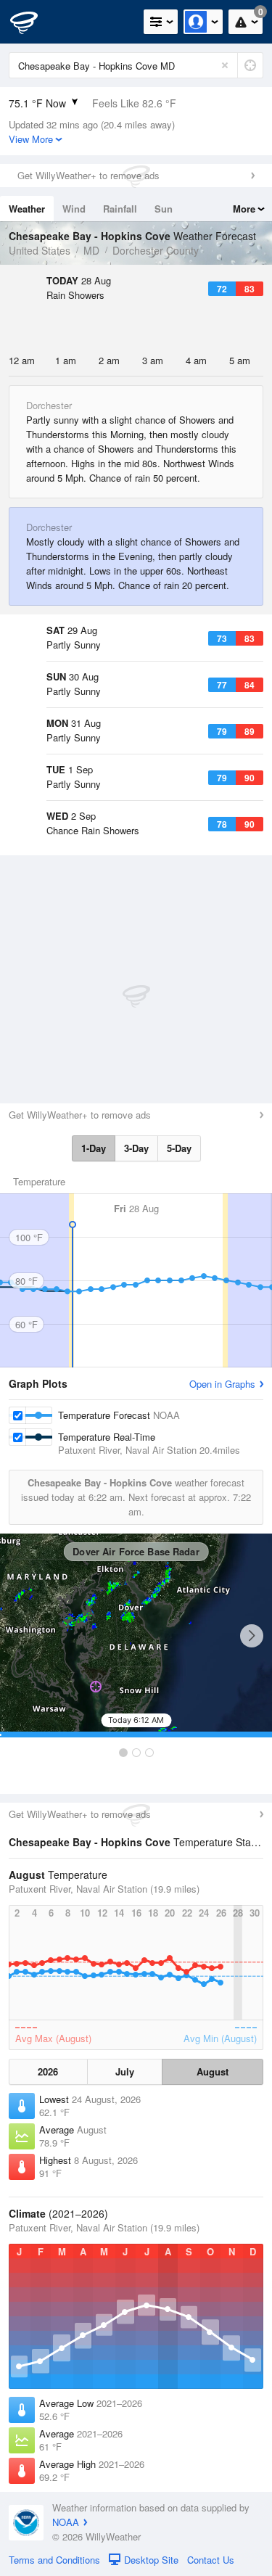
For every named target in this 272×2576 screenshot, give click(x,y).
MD (91, 250)
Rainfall (120, 209)
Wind (74, 209)
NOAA (66, 2522)
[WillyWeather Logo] (33, 22)
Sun (164, 209)
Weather (27, 209)
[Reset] (225, 65)
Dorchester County (156, 250)
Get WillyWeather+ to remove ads (88, 175)
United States (40, 250)
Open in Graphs (222, 1384)
